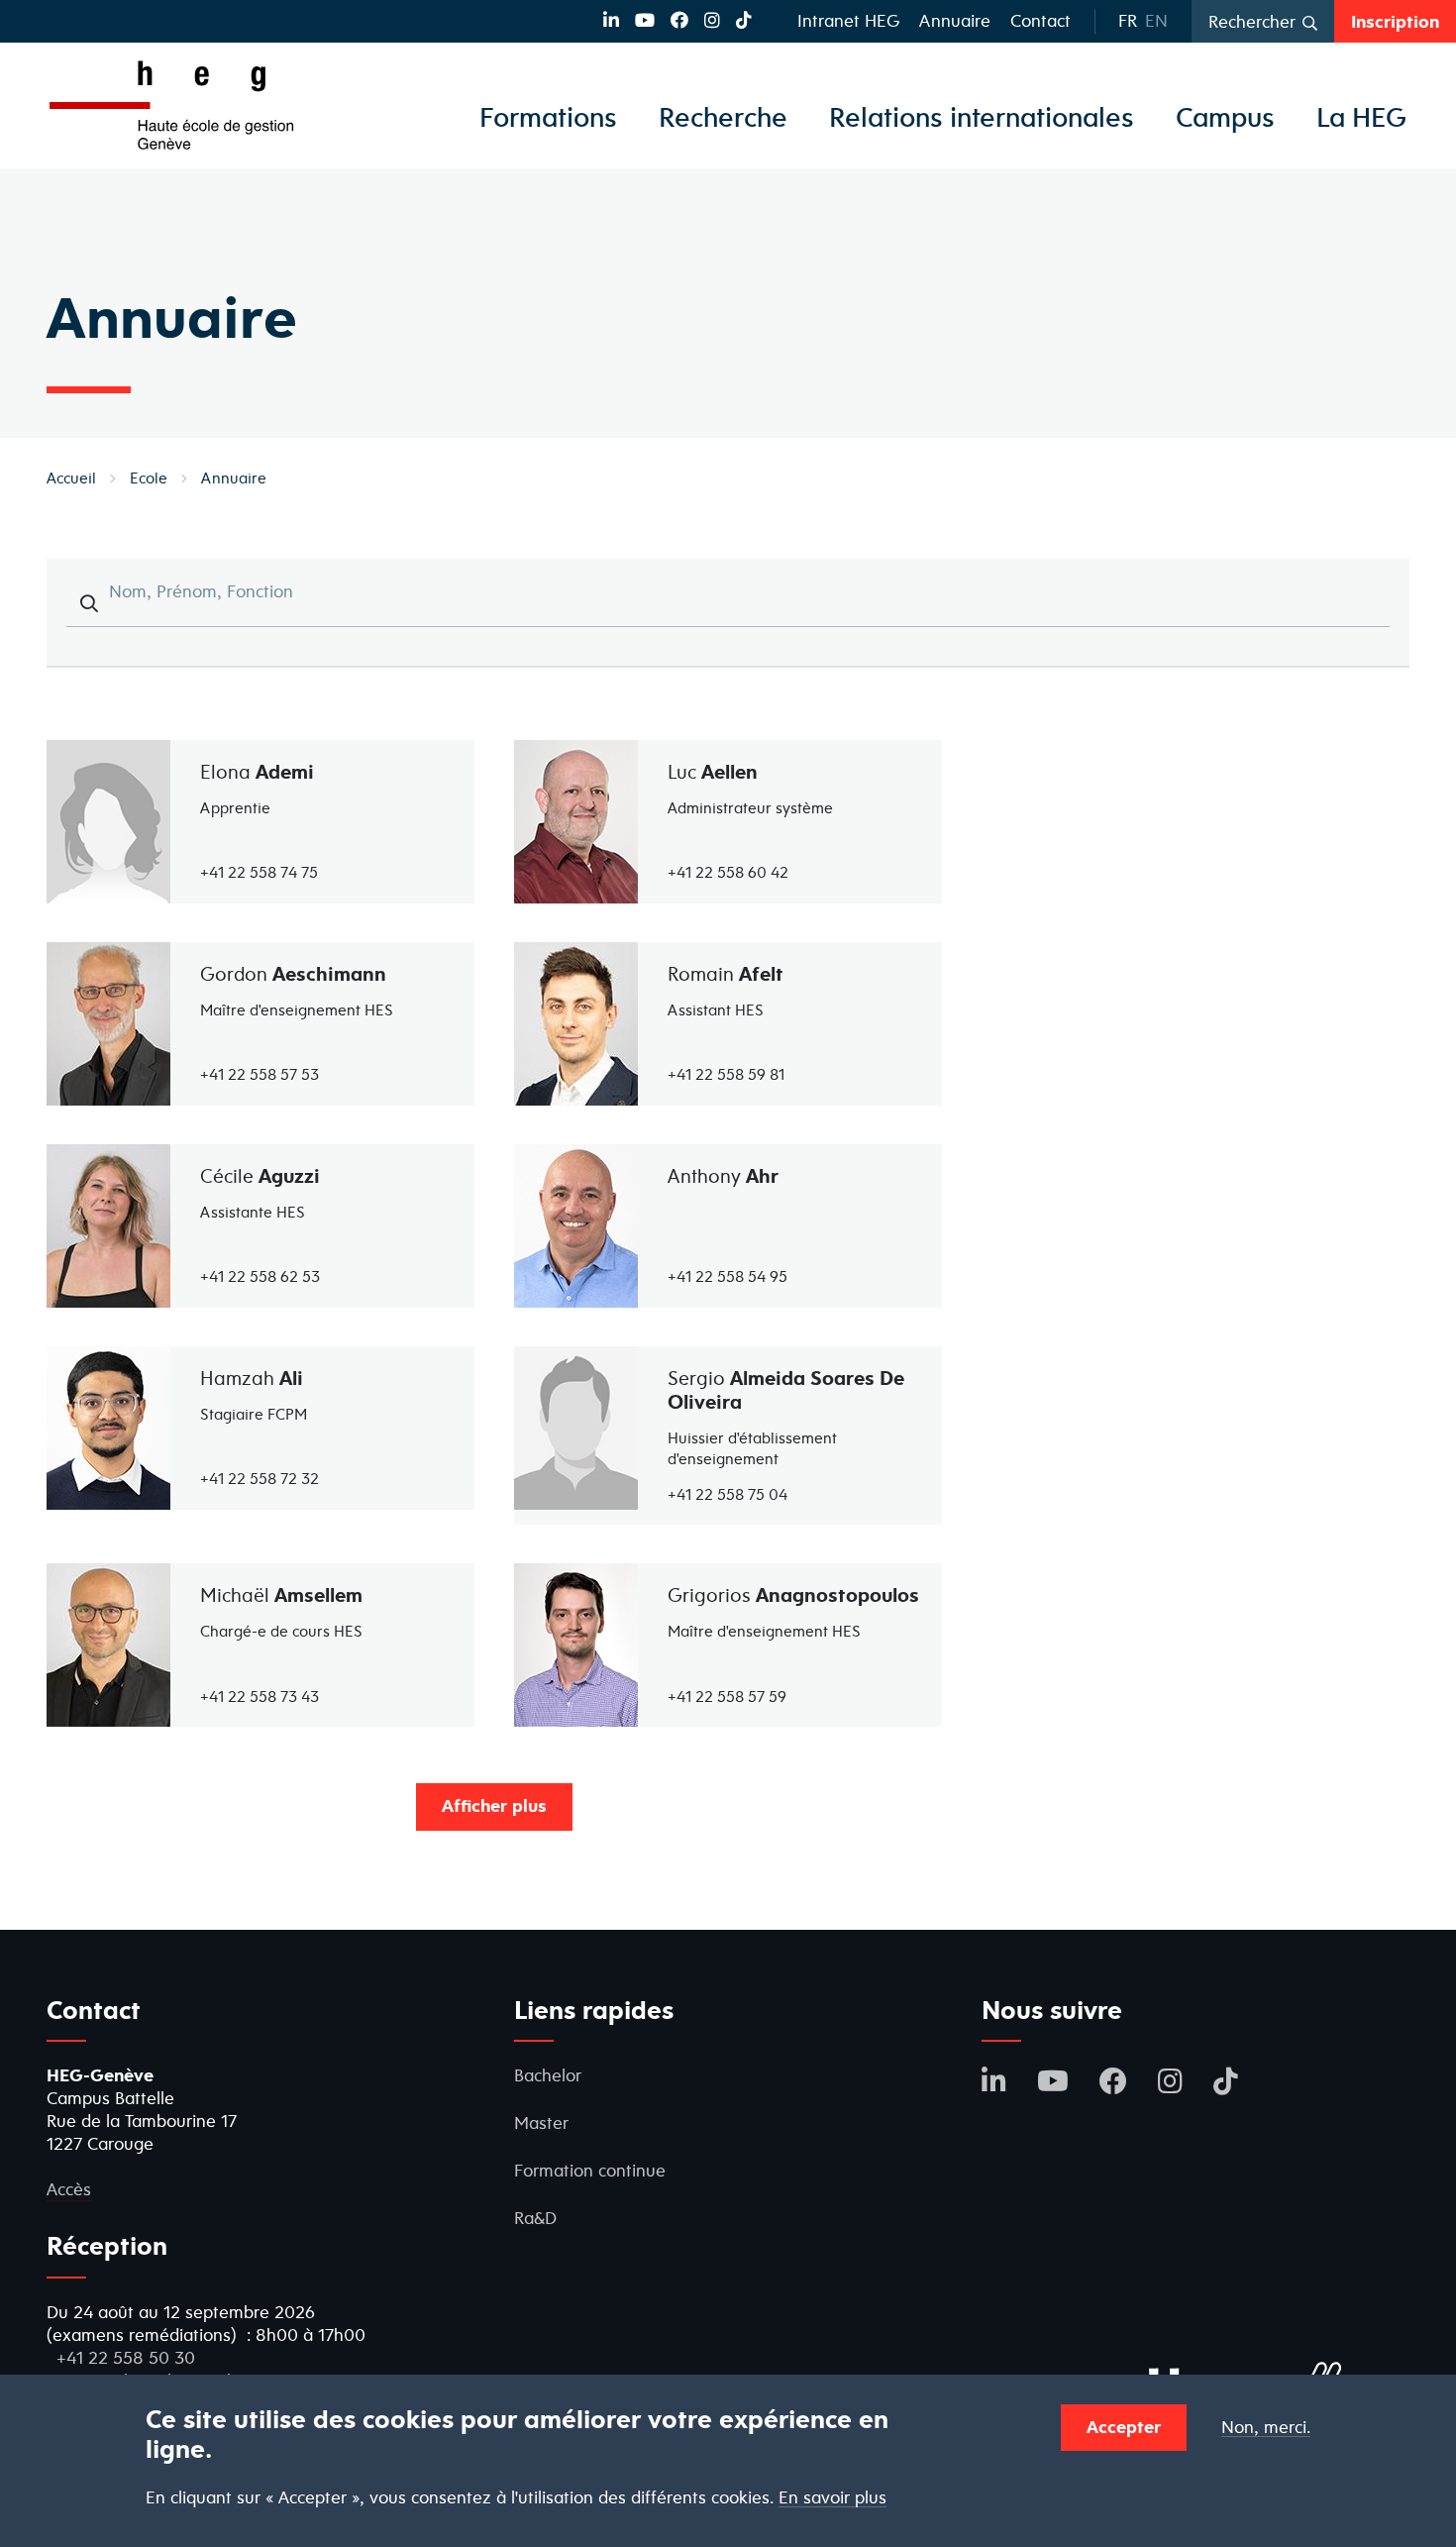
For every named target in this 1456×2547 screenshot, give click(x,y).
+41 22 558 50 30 (126, 2357)
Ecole (149, 478)
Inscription (1395, 21)
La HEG (1361, 117)
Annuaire (955, 20)
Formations (548, 117)
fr (1128, 20)
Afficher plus (494, 1805)
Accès (69, 2189)
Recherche (723, 117)
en (1156, 20)
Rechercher (1252, 21)
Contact (1040, 20)
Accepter (1124, 2427)
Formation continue (590, 2170)
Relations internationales (982, 117)
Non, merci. (1266, 2428)
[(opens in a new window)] (611, 20)
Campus (1225, 117)
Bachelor (548, 2075)
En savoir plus (832, 2498)
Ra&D (535, 2218)
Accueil (71, 478)
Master (541, 2122)
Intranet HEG (848, 20)
